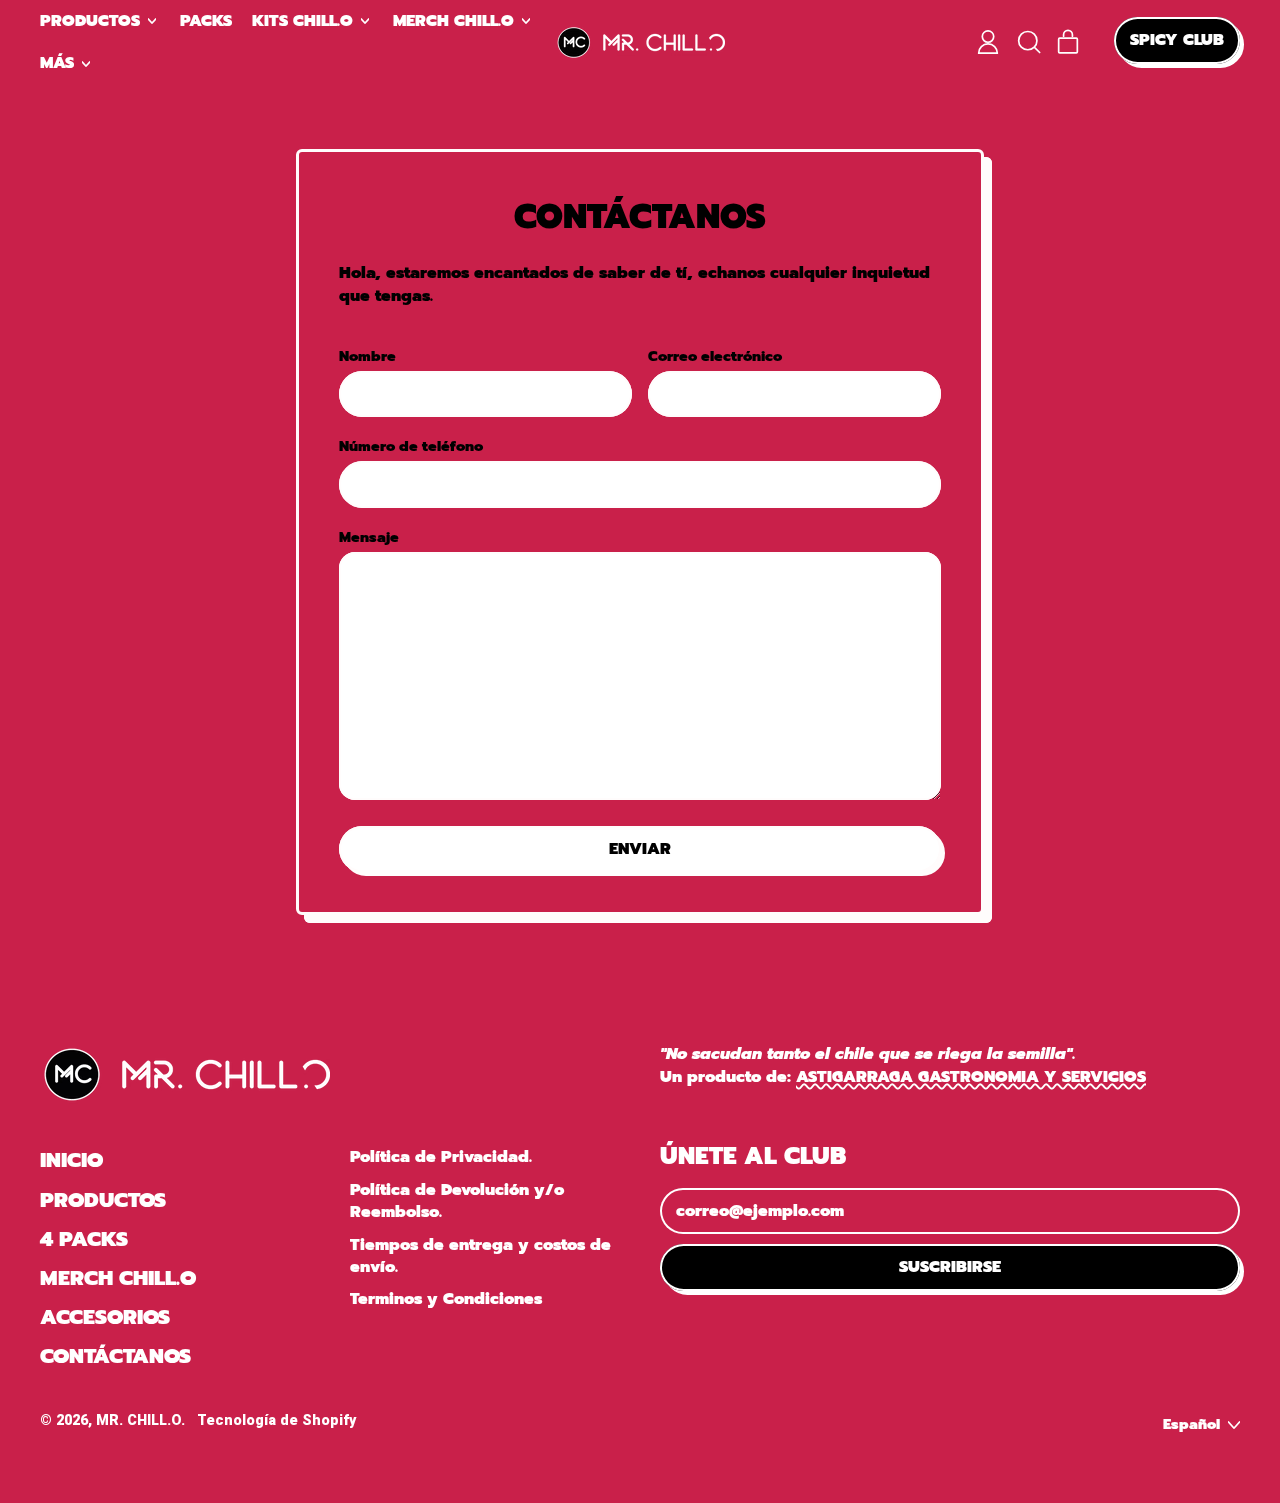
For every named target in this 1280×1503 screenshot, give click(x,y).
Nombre (367, 357)
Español (1191, 1424)
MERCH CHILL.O (118, 1278)
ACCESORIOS (105, 1317)
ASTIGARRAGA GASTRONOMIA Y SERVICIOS (971, 1077)
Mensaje (369, 538)
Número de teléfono (411, 447)
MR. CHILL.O (138, 1420)
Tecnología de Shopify (276, 1420)
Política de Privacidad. (441, 1157)
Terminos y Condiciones (446, 1299)
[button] (1028, 42)
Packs (206, 21)
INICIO (71, 1160)
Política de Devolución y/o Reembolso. (457, 1201)
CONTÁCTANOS (115, 1356)
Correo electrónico (715, 357)
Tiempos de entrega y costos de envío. (480, 1256)
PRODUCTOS (103, 1200)
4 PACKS (84, 1239)
